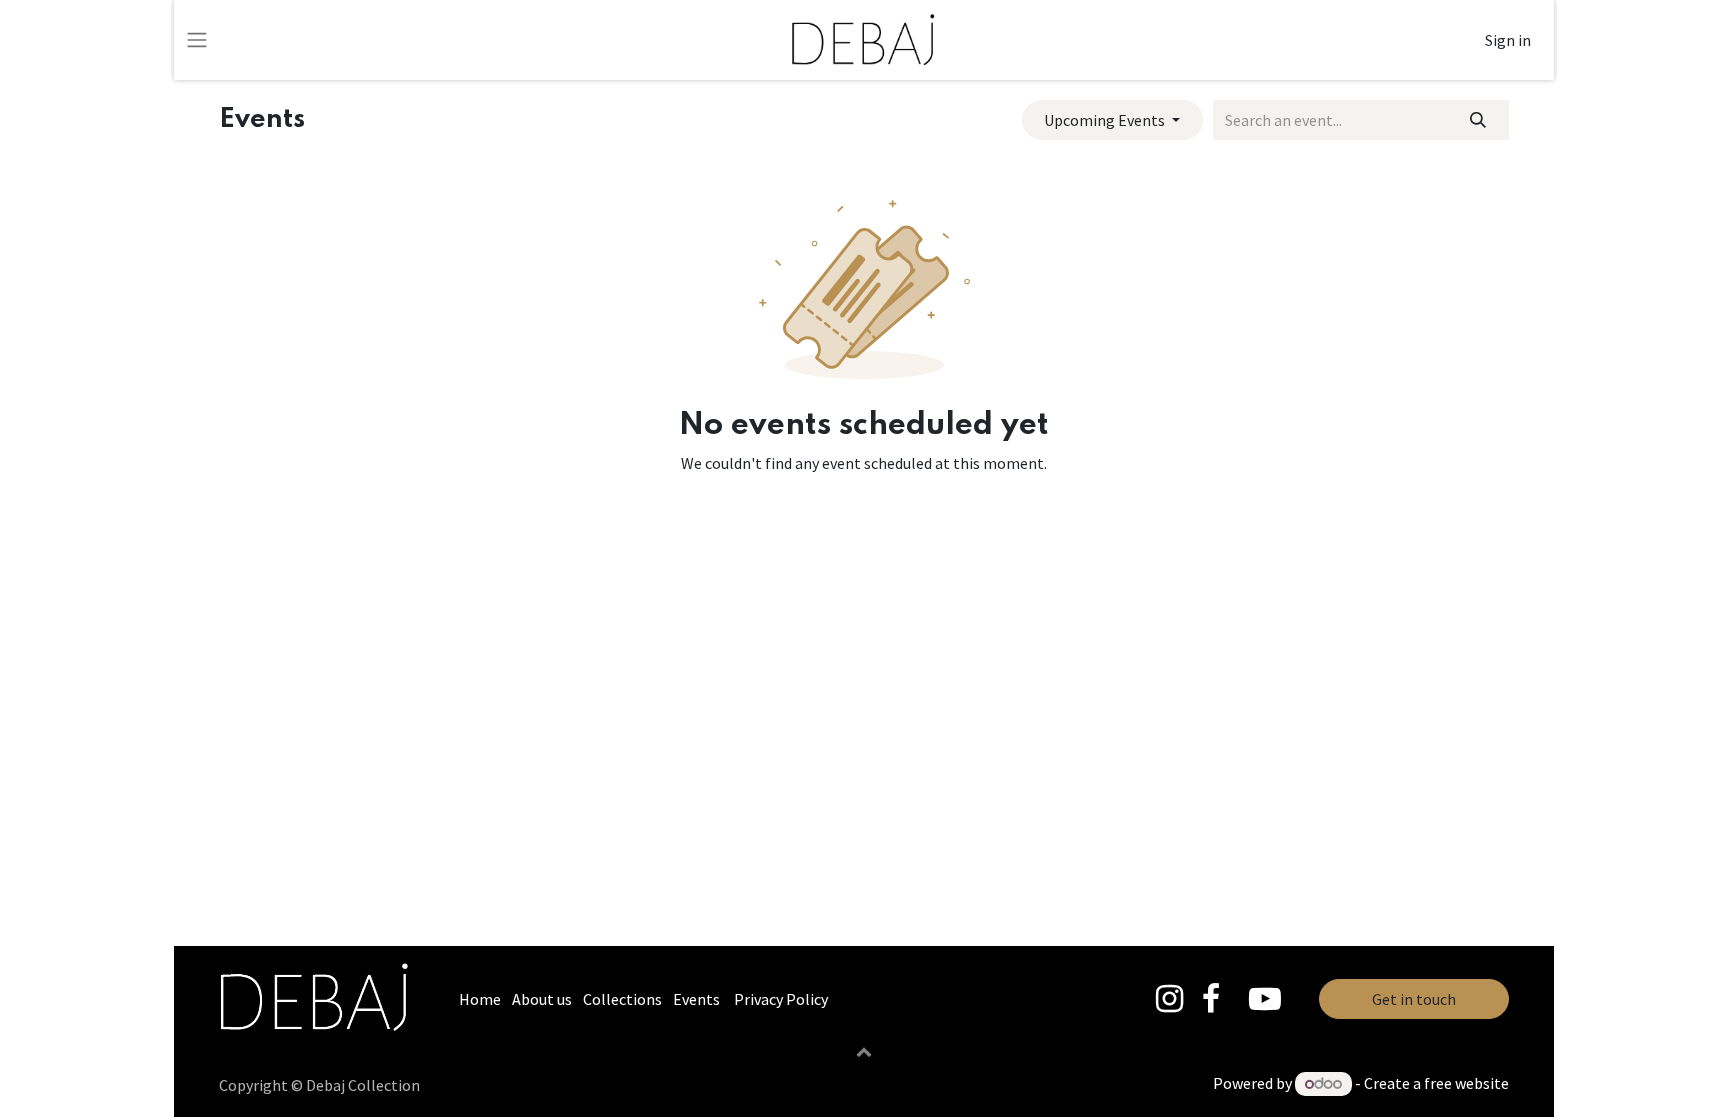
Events (696, 999)
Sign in (1508, 40)
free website (1466, 1083)
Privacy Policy (781, 999)
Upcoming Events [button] (1106, 120)
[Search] (1478, 120)
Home (480, 999)
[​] (1169, 999)
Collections (622, 999)
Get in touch (1414, 999)
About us (542, 999)
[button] (864, 1051)
